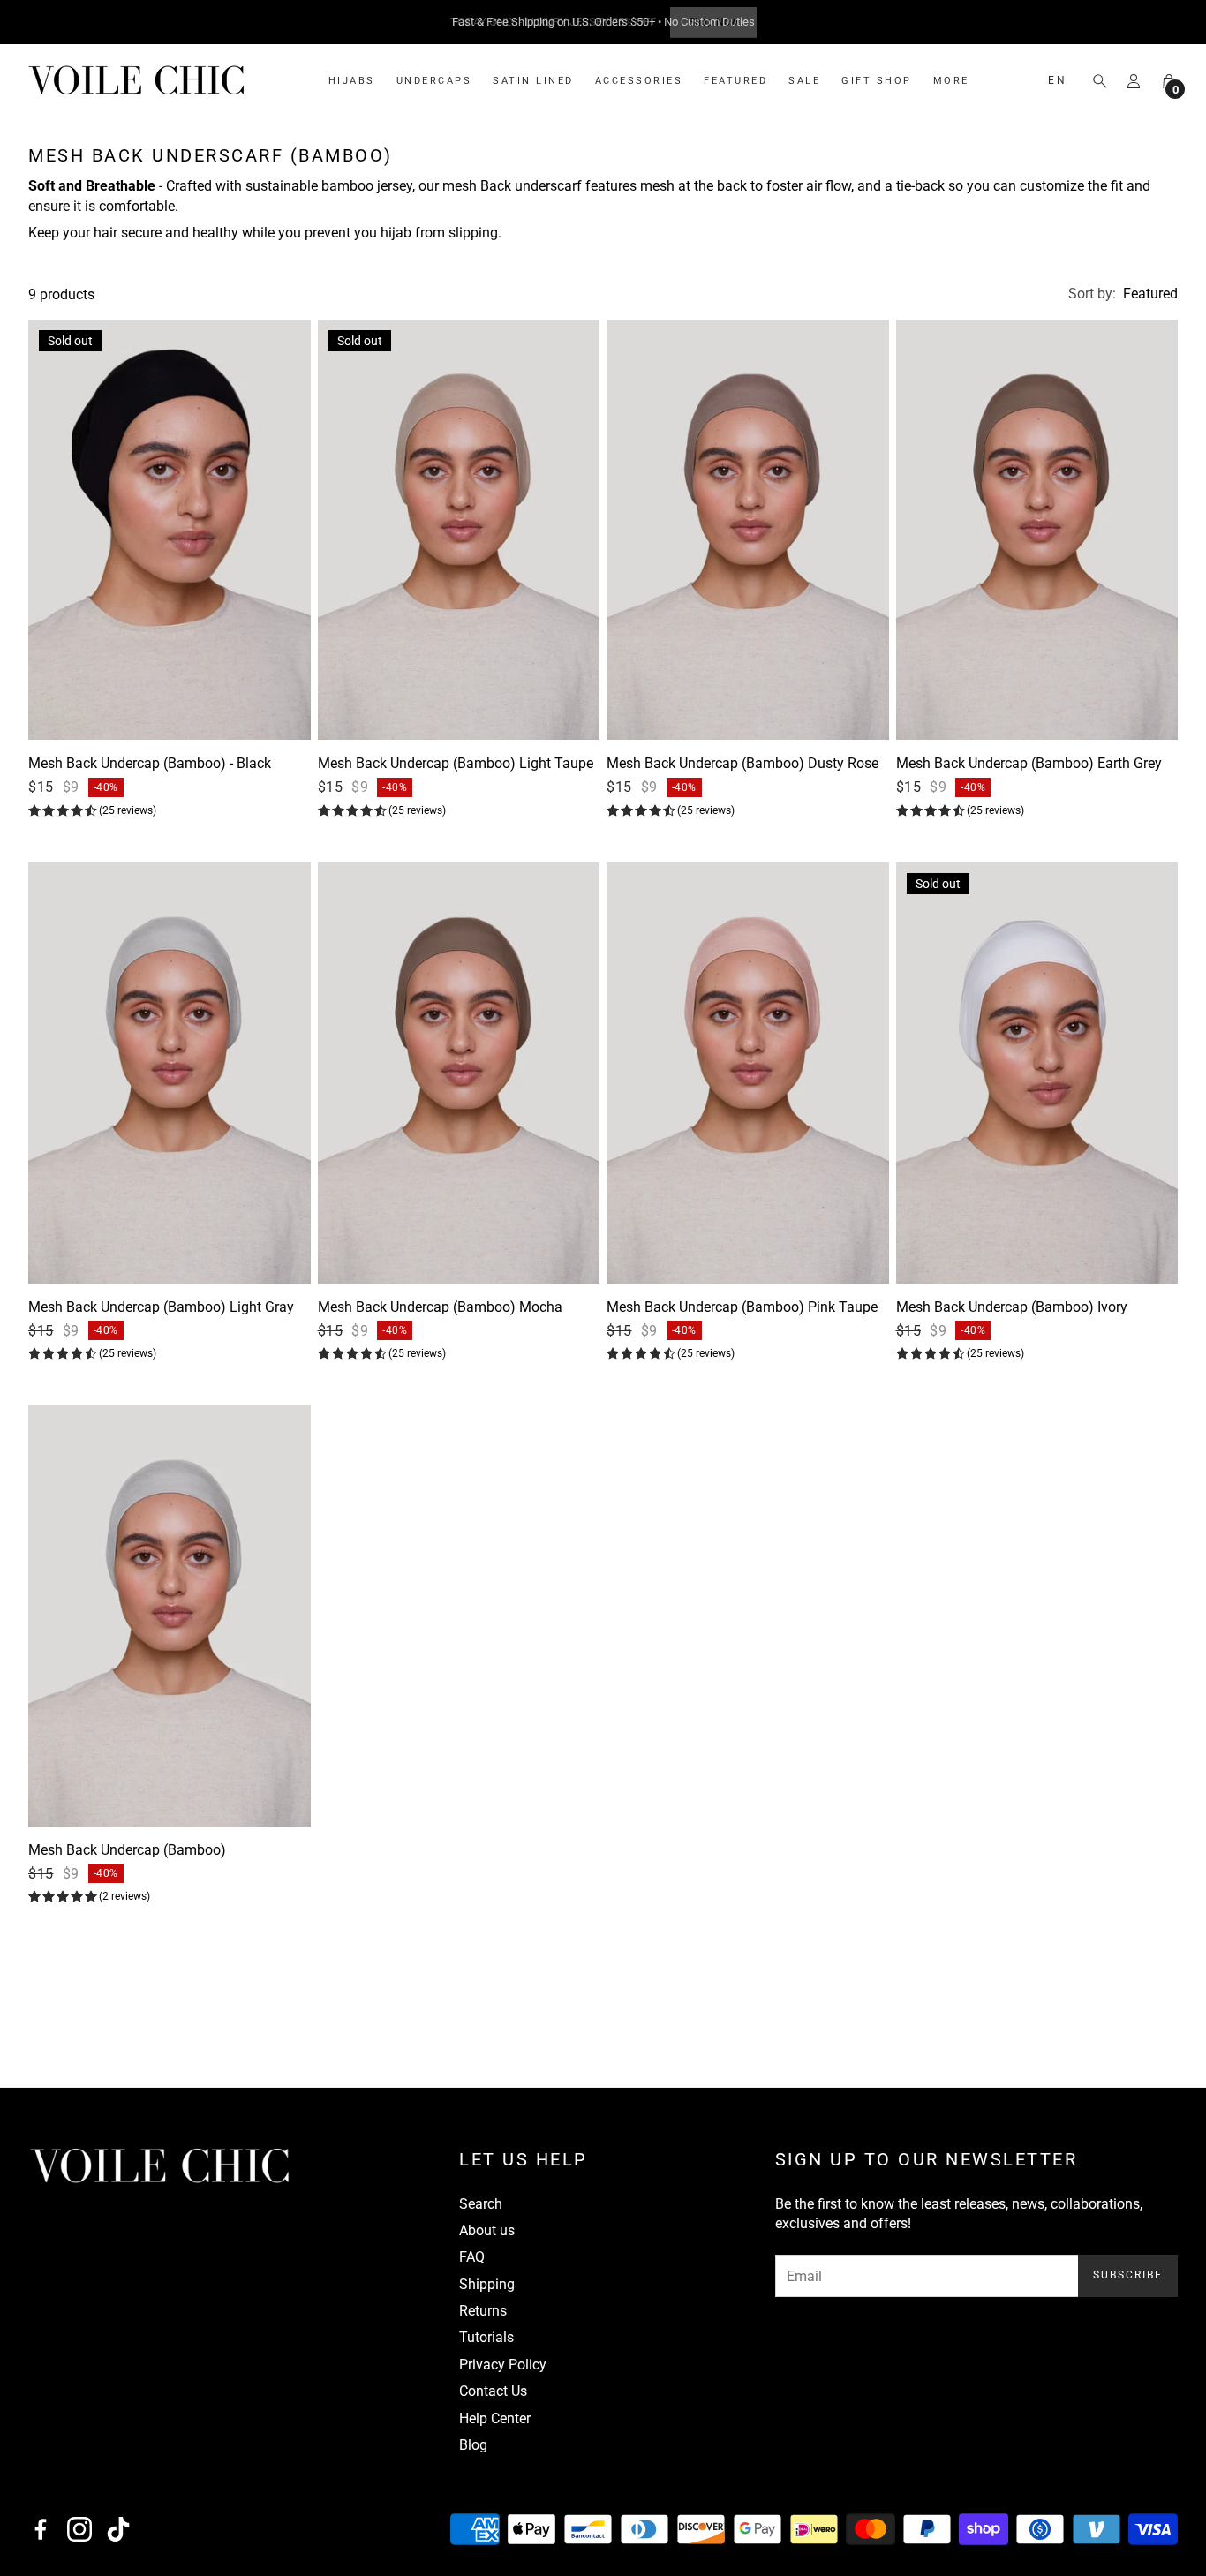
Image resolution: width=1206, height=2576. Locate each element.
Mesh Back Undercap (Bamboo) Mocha (440, 1307)
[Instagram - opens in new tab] (79, 2529)
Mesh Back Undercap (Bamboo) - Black (150, 764)
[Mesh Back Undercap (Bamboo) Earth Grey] (1037, 530)
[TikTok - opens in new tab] (118, 2529)
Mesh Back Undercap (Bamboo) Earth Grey (1029, 764)
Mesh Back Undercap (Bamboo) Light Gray (161, 1307)
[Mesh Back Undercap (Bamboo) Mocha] (459, 1073)
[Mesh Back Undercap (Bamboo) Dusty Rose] (748, 530)
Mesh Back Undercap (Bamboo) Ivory (1012, 1307)
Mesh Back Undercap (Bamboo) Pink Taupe (742, 1307)
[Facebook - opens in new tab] (41, 2529)
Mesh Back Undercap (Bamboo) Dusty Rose (742, 764)
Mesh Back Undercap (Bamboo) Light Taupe (456, 764)
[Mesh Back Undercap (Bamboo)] (170, 1616)
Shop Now (713, 22)
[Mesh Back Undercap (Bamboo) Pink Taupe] (748, 1073)
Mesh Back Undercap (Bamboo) (127, 1850)
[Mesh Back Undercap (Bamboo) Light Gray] (170, 1073)
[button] (1095, 81)
